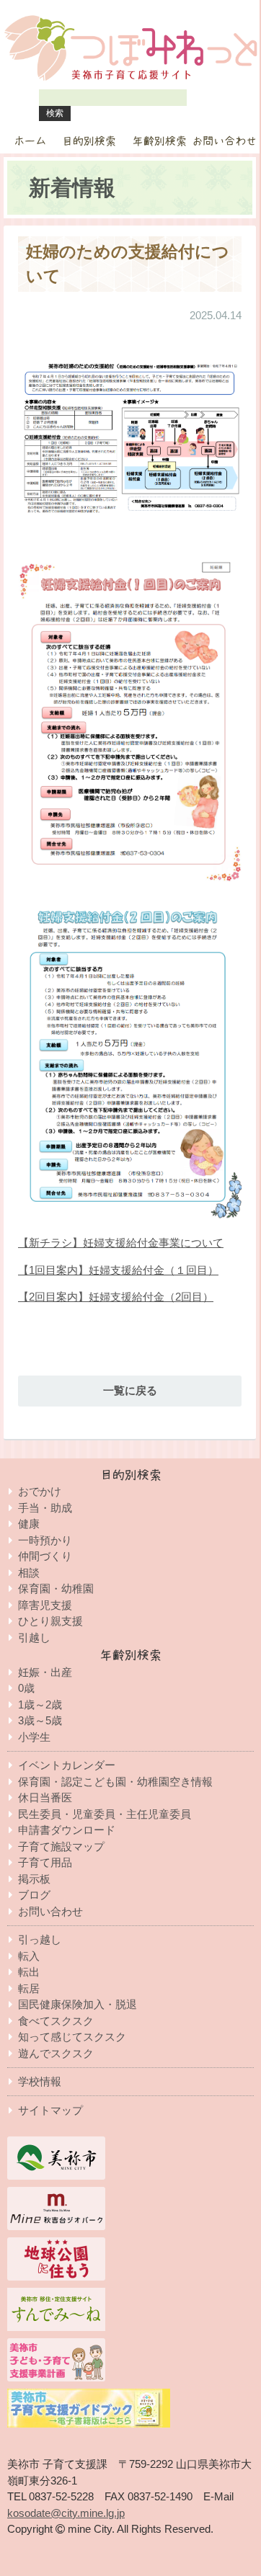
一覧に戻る (130, 1390)
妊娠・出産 (45, 1672)
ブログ (34, 1895)
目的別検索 (89, 141)
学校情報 (40, 2081)
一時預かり (45, 1540)
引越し (34, 1637)
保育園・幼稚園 (56, 1588)
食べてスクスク (56, 2021)
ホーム (30, 141)
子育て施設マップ (61, 1846)
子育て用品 (45, 1862)
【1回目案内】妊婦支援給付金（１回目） (118, 1270)
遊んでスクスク (56, 2053)
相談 (29, 1573)
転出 (29, 1972)
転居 (29, 1988)
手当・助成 (45, 1508)
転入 (29, 1956)
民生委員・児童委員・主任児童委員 (105, 1814)
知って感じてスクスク (72, 2037)
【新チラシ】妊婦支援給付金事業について (121, 1243)
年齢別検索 (160, 141)
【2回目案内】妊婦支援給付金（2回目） (116, 1297)
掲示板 (34, 1879)
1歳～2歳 (40, 1704)
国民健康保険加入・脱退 (78, 2004)
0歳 (26, 1688)
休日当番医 (45, 1797)
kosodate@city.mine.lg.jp (66, 2513)
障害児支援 (45, 1605)
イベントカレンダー (67, 1765)
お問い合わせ (224, 141)
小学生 (34, 1737)
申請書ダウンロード (67, 1830)
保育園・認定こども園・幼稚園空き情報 (115, 1782)
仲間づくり (45, 1556)
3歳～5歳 (40, 1720)
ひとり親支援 (50, 1621)
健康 (29, 1524)
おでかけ (40, 1491)
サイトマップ (50, 2110)
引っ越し (40, 1939)
